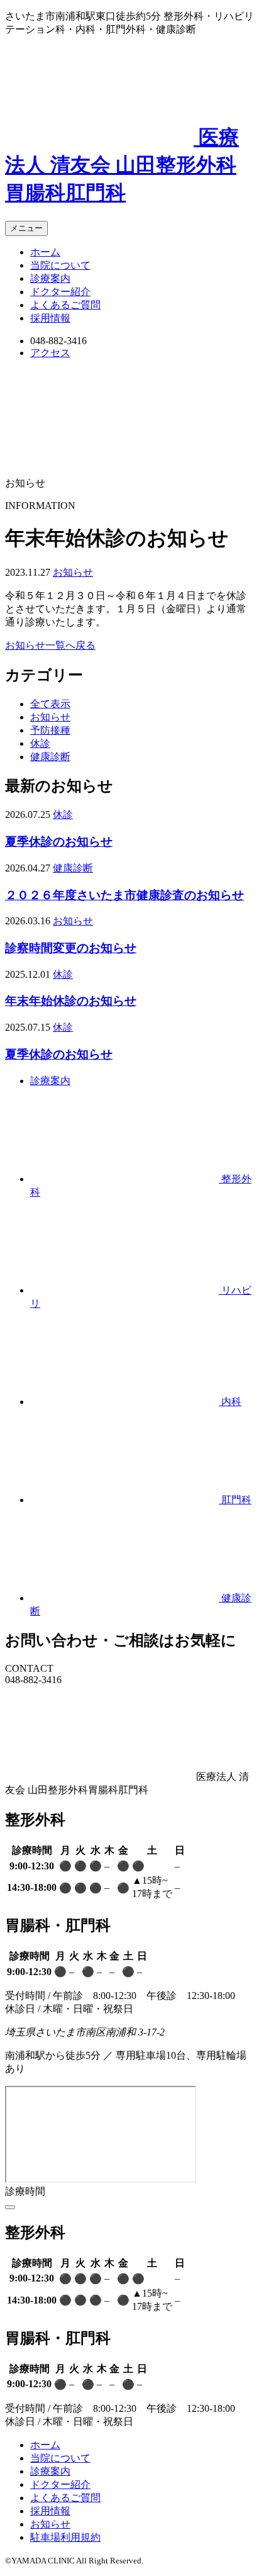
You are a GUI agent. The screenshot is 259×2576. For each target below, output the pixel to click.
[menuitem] (142, 253)
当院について (60, 265)
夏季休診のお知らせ (59, 842)
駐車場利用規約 (65, 2537)
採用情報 (50, 318)
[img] (10, 2207)
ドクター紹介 (60, 292)
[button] (26, 228)
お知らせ (73, 572)
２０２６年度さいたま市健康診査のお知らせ (124, 895)
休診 (40, 743)
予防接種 (50, 730)
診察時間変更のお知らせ (71, 948)
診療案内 (50, 278)
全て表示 (50, 704)
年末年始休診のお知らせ (71, 1001)
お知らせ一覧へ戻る (50, 645)
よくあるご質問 (65, 305)
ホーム (45, 252)
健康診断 (50, 757)
